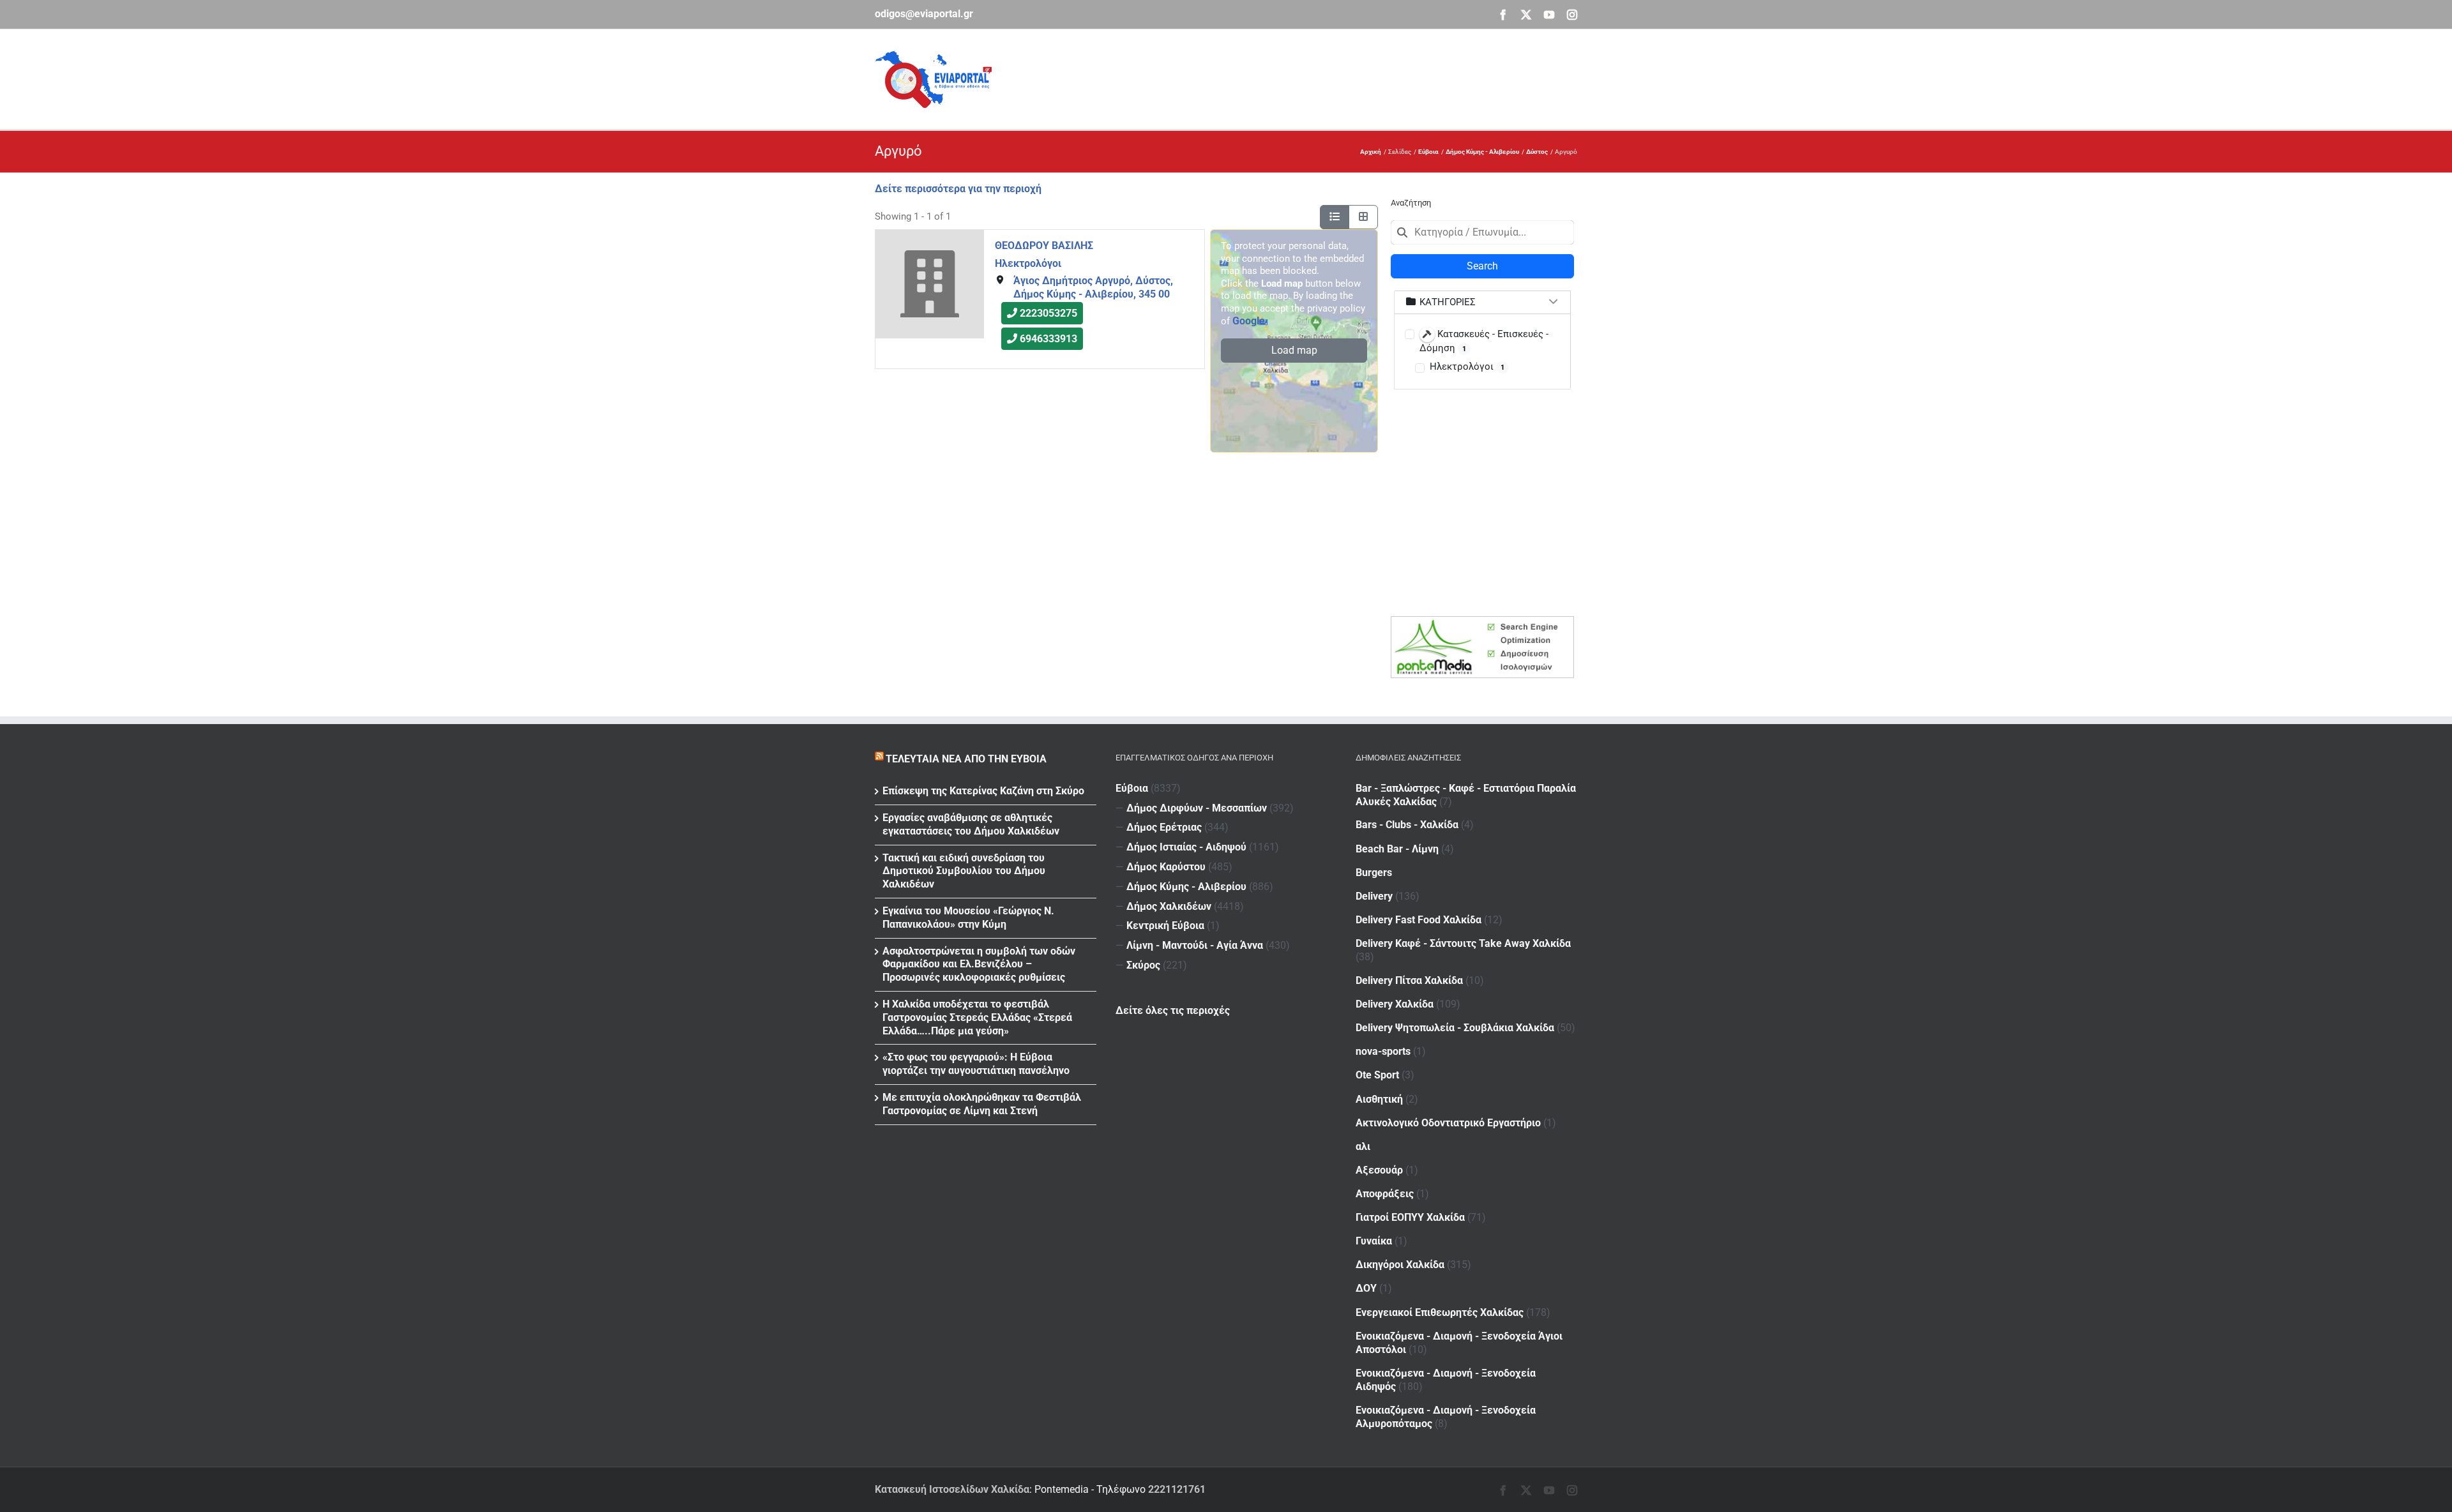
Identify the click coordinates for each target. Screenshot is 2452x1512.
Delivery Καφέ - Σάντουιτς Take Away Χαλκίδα (1463, 943)
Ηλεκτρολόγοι (1028, 263)
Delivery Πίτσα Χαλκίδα (1409, 980)
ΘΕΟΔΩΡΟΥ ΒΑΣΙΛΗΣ (1044, 246)
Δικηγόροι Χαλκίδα (1400, 1265)
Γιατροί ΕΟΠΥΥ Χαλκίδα (1410, 1217)
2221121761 (1177, 1489)
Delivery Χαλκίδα (1395, 1004)
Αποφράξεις (1385, 1194)
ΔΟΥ (1366, 1288)
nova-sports (1383, 1051)
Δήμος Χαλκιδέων (1169, 906)
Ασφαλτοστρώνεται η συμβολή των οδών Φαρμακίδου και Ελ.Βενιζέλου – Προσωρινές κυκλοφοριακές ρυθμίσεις (979, 964)
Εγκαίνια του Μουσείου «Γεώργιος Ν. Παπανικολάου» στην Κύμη (968, 918)
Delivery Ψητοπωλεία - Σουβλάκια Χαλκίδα (1455, 1028)
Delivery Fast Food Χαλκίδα (1419, 920)
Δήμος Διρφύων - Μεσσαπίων (1197, 808)
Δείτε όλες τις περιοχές (1173, 1010)
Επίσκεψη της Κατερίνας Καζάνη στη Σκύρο (983, 791)
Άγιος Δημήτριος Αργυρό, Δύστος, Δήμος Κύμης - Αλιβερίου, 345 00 (1093, 287)
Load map (1294, 350)
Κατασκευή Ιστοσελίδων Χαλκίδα (952, 1489)
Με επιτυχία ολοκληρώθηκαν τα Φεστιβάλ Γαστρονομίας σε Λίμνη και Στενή (982, 1104)
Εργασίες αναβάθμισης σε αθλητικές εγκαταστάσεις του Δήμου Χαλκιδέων (971, 824)
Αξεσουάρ (1379, 1170)
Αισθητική (1379, 1099)
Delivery (1374, 896)
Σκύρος (1143, 965)
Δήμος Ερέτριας (1164, 827)
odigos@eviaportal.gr (924, 14)
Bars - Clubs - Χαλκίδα (1407, 825)
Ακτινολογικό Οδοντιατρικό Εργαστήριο (1448, 1123)
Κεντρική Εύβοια (1165, 926)
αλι (1363, 1146)
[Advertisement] (1345, 77)
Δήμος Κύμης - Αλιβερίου (1186, 887)
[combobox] (1482, 232)
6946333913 (1048, 339)
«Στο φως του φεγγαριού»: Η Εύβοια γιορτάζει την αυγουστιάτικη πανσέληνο (976, 1064)
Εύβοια (1132, 788)
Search (1482, 266)
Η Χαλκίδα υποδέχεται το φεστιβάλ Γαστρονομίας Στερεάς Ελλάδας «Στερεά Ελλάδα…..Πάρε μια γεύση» (977, 1017)
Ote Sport (1377, 1075)
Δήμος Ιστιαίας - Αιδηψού (1186, 847)
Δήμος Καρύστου (1166, 867)
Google (1249, 321)
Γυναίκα (1374, 1241)
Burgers (1374, 873)
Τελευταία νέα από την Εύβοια (966, 759)
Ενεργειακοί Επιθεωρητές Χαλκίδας (1440, 1312)
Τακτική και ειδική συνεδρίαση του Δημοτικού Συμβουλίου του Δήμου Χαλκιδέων (964, 871)
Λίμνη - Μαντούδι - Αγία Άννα (1195, 945)
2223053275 (1048, 314)
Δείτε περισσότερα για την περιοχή (958, 189)
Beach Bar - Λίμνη (1397, 849)
